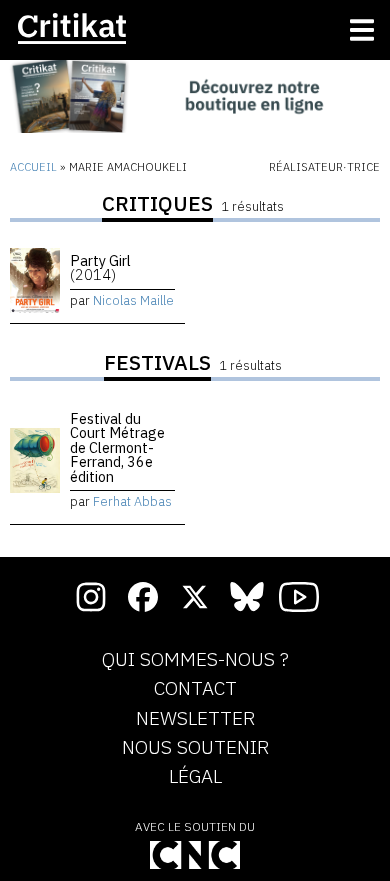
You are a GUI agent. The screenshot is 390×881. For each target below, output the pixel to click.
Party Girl (100, 267)
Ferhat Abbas (132, 501)
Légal (195, 777)
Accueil (33, 167)
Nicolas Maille (133, 300)
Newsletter (195, 719)
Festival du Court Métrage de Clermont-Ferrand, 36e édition (117, 447)
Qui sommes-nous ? (195, 660)
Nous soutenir (195, 748)
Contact (195, 689)
